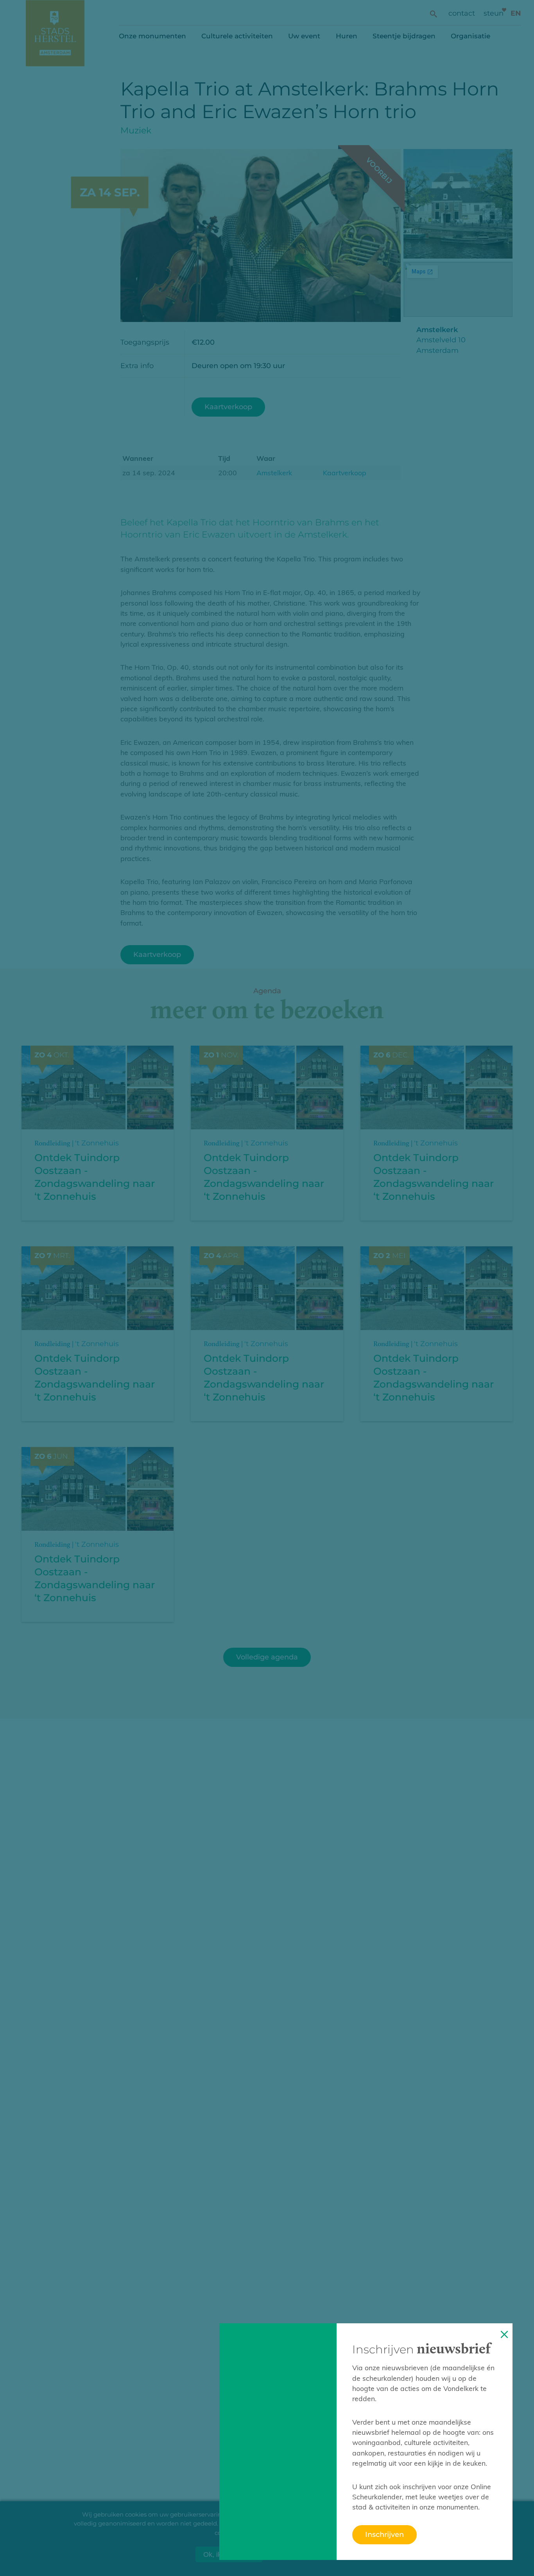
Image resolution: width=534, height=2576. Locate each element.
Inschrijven (384, 2534)
